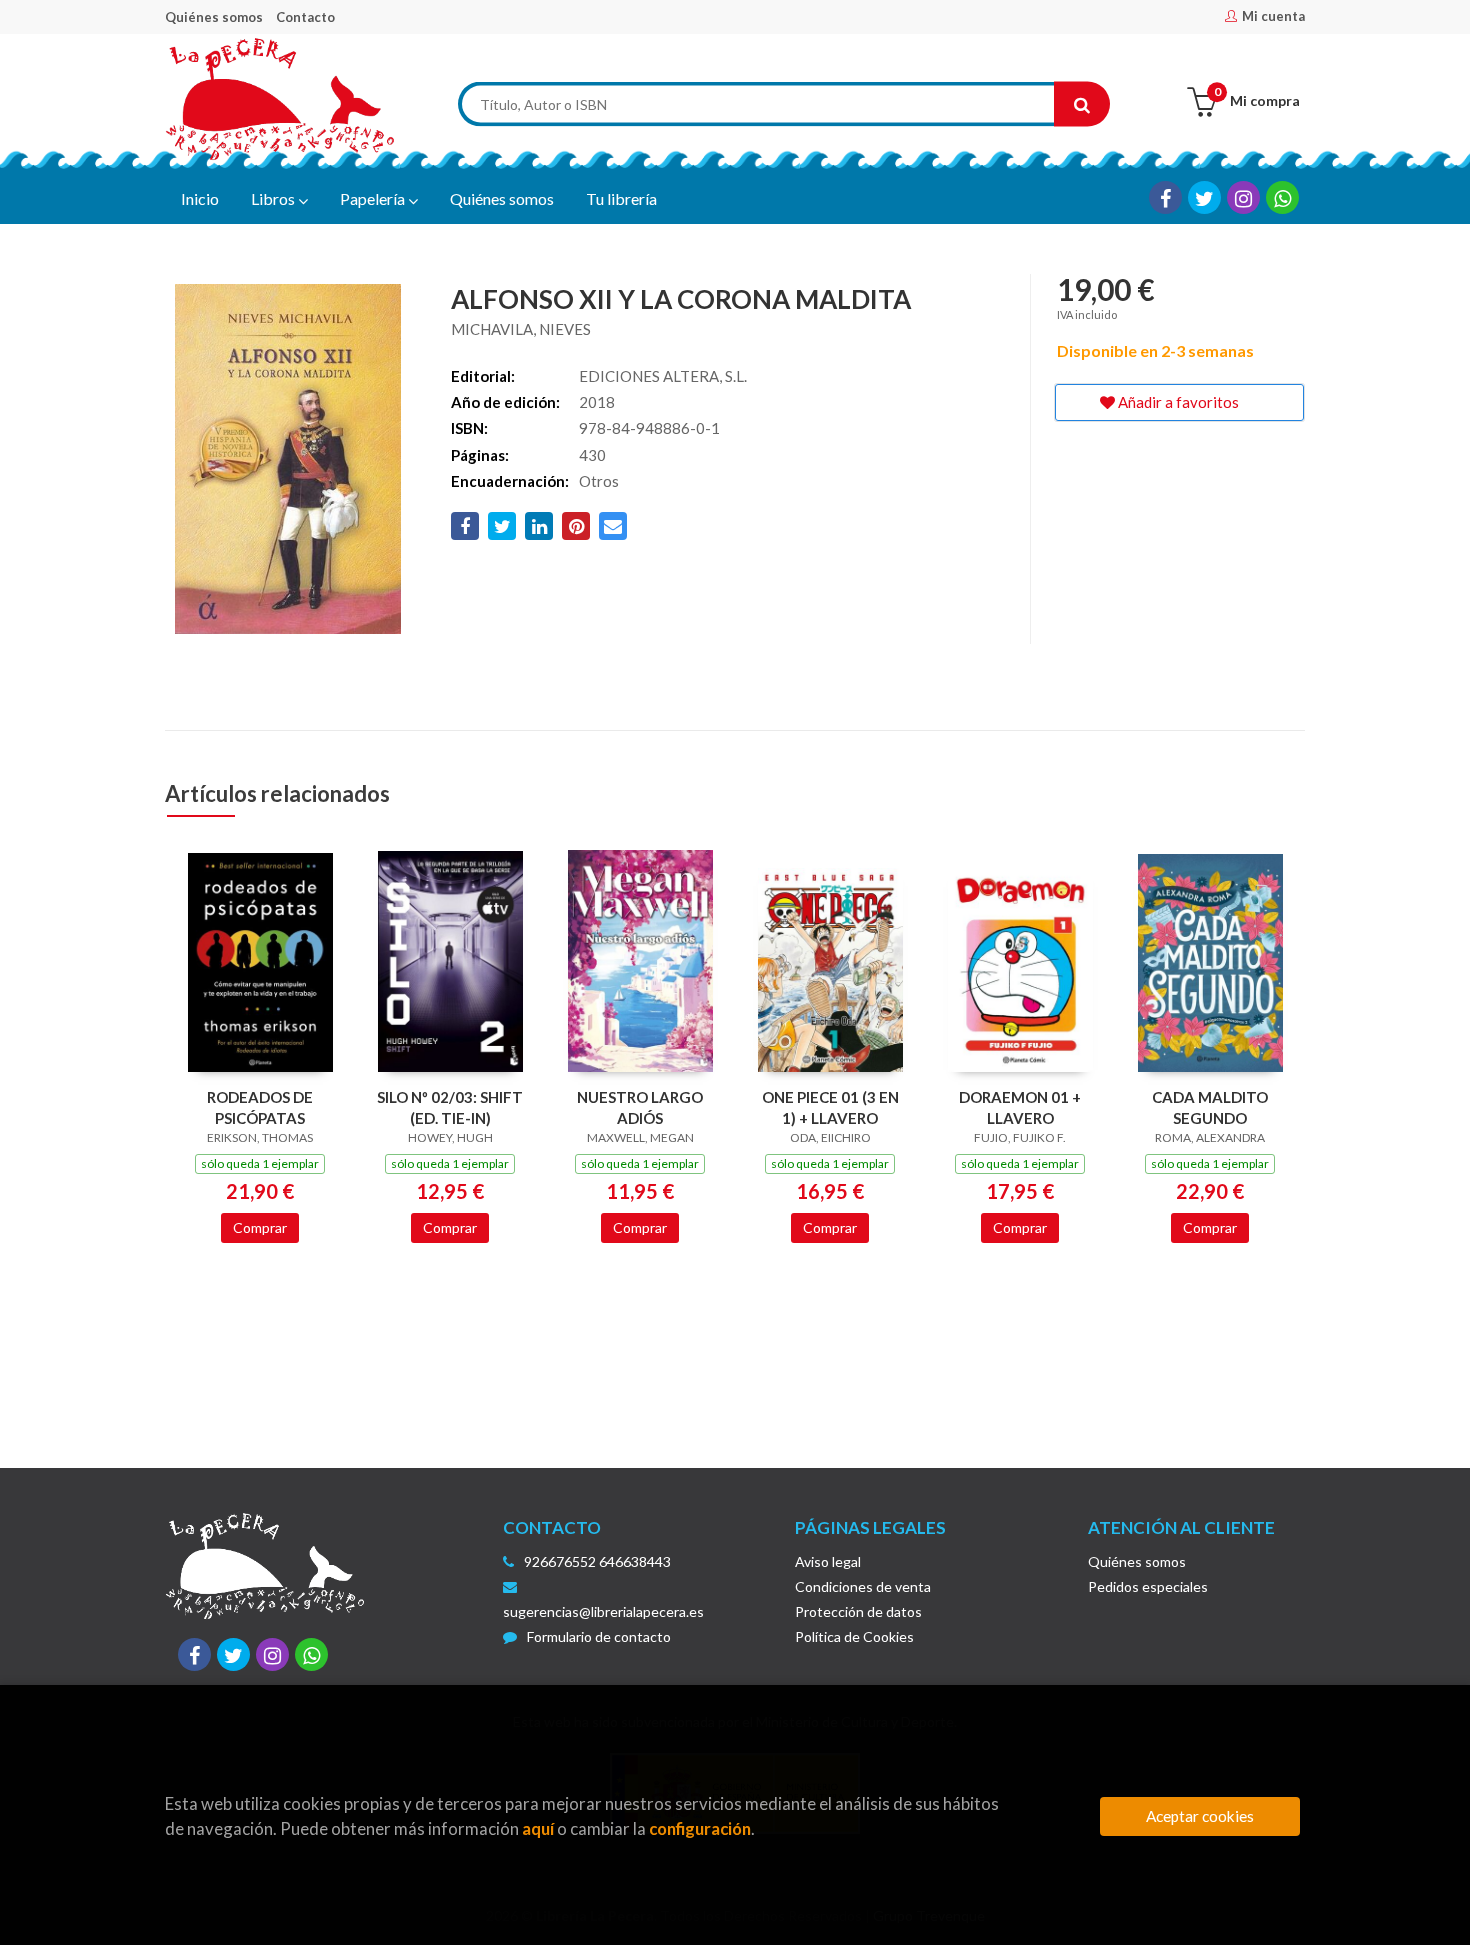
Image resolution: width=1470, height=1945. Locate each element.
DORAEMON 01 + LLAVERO (1020, 1107)
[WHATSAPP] (1282, 197)
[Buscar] (1082, 104)
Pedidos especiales (1148, 1586)
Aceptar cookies (1200, 1816)
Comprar (260, 1227)
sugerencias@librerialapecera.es (603, 1611)
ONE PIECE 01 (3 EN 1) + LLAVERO (830, 1107)
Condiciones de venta (863, 1586)
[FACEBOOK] (1165, 197)
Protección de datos (858, 1611)
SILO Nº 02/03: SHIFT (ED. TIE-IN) (450, 1107)
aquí (538, 1828)
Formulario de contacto (599, 1636)
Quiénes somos (214, 17)
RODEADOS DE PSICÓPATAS (260, 1107)
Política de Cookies (854, 1636)
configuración (700, 1828)
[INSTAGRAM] (1243, 197)
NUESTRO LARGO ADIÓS (640, 1107)
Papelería (374, 198)
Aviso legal (828, 1561)
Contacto (305, 17)
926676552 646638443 (597, 1561)
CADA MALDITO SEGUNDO (1210, 1107)
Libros (274, 198)
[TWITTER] (1204, 197)
